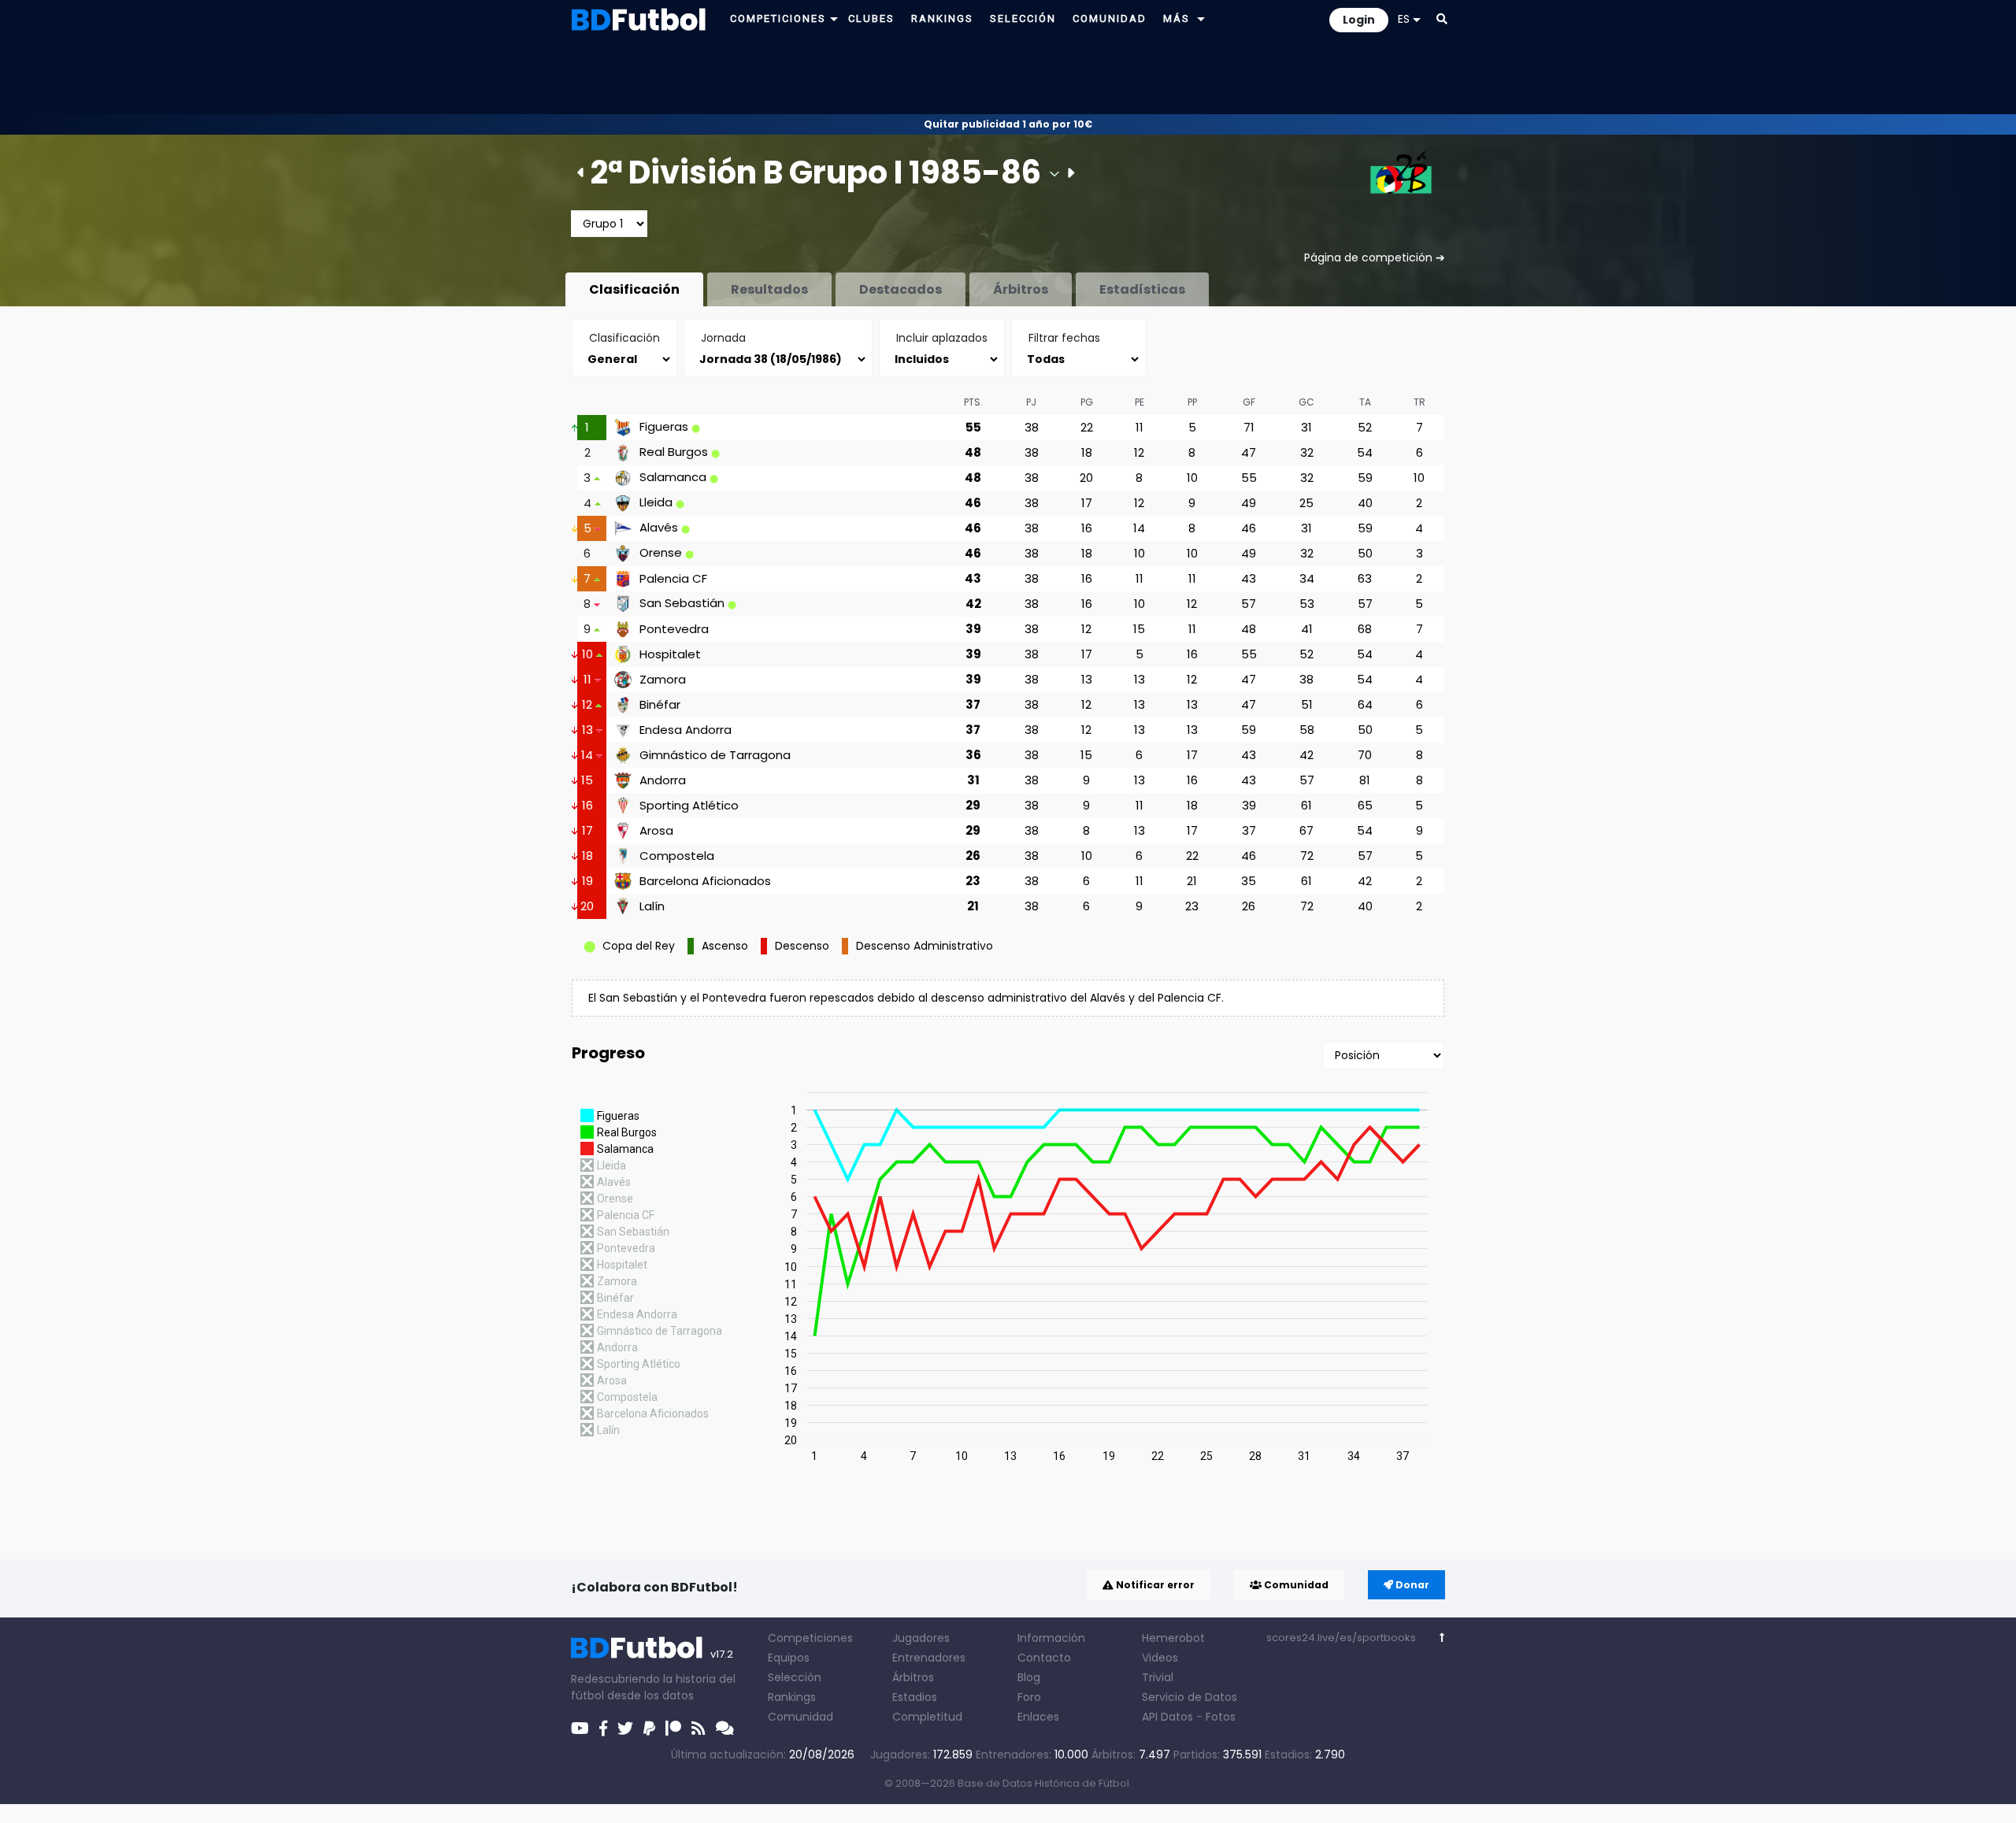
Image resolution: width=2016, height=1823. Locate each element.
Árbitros (1021, 289)
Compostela (677, 856)
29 (973, 805)
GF (1249, 402)
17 (1087, 503)
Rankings (792, 1697)
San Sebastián (682, 603)
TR (1419, 402)
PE (1140, 402)
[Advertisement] (1008, 76)
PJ (1031, 402)
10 (1192, 478)
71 (1249, 427)
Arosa (656, 831)
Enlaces (1038, 1717)
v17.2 (722, 1654)
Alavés (659, 528)
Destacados (901, 289)
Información (1051, 1638)
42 (973, 604)
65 (1365, 805)
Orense (661, 553)
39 (973, 629)
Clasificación (634, 289)
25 (1306, 503)
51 (1307, 704)
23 (973, 881)
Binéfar (660, 705)
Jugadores (921, 1638)
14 (1139, 528)
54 (1365, 452)
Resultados (769, 289)
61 (1306, 805)
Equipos (789, 1658)
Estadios (915, 1697)
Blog (1029, 1677)
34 (1307, 578)
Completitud (927, 1717)
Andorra (663, 780)
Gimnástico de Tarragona (715, 755)
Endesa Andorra (686, 730)
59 (1365, 478)
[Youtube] (580, 1729)
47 (1249, 452)
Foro (1029, 1697)
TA (1365, 402)
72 (1307, 856)
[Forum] (725, 1729)
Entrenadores (929, 1658)
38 (1032, 427)
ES (1404, 19)
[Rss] (699, 1729)
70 (1365, 755)
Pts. (973, 402)
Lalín (652, 906)
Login (1359, 20)
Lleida (656, 502)
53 (1307, 604)
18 (1087, 452)
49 (1249, 503)
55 (973, 427)
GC (1306, 402)
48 (973, 452)
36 (973, 755)
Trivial (1158, 1677)
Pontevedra (674, 629)
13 (1087, 679)
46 (973, 503)
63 (1365, 578)
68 (1365, 629)
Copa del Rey (639, 946)
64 (1365, 704)
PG (1087, 402)
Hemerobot (1173, 1638)
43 (973, 578)
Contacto (1044, 1658)
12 (1139, 452)
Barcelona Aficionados (705, 881)
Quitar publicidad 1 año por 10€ (1008, 124)
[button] (834, 19)
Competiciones (810, 1638)
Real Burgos (674, 452)
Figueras (664, 427)
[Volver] (1442, 1638)
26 (973, 856)
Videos (1160, 1658)
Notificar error (1154, 1585)
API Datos (1167, 1717)
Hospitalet (670, 654)
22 (1087, 427)
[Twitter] (625, 1729)
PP (1192, 402)
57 (1249, 604)
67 (1306, 830)
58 (1307, 730)
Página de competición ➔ (1375, 258)
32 (1307, 452)
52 (1365, 427)
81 (1365, 780)
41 (1307, 629)
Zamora (663, 680)
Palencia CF (673, 579)
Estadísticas (1142, 289)
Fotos (1221, 1717)
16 (1087, 528)
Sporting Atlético (689, 806)
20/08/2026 (822, 1754)
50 (1365, 553)
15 (1139, 629)
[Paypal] (649, 1729)
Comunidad (1295, 1585)
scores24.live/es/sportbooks (1341, 1638)
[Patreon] (673, 1729)
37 (973, 704)
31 (1306, 427)
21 (1192, 881)
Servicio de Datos (1190, 1697)
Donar (1411, 1585)
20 (1086, 478)
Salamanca (673, 477)
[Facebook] (603, 1729)
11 (1140, 427)
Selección (795, 1677)
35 (1249, 881)
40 (1365, 503)
